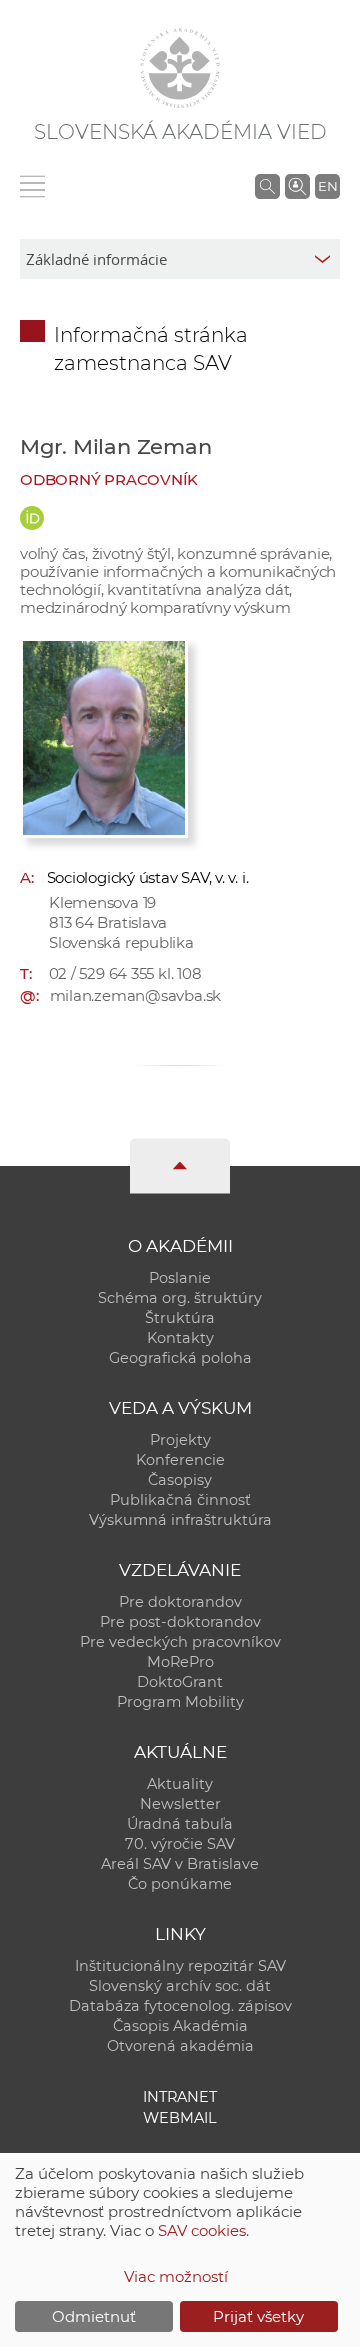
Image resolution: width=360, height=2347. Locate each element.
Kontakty (180, 1338)
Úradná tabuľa (180, 1824)
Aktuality (180, 1784)
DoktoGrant (180, 1682)
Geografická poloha (180, 1358)
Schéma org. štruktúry (180, 1298)
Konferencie (180, 1460)
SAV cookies (202, 2230)
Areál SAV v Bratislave (180, 1864)
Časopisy (180, 1480)
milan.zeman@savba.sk (136, 995)
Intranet (180, 2097)
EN (328, 186)
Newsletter (180, 1804)
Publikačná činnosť (180, 1500)
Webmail (180, 2118)
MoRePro (180, 1662)
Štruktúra (180, 1318)
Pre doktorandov (180, 1602)
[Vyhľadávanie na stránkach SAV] (267, 186)
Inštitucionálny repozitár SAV (180, 1966)
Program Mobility (180, 1702)
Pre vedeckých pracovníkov (180, 1642)
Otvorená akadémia (180, 2046)
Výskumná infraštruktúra (180, 1520)
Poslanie (180, 1278)
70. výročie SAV (180, 1844)
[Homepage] (180, 68)
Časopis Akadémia (180, 2026)
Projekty (180, 1440)
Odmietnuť (94, 2316)
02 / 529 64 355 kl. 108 (125, 973)
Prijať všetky (258, 2316)
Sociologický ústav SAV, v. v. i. (148, 877)
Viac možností (176, 2276)
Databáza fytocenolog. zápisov (180, 2006)
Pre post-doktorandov (180, 1622)
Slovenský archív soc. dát (180, 1986)
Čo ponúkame (180, 1884)
